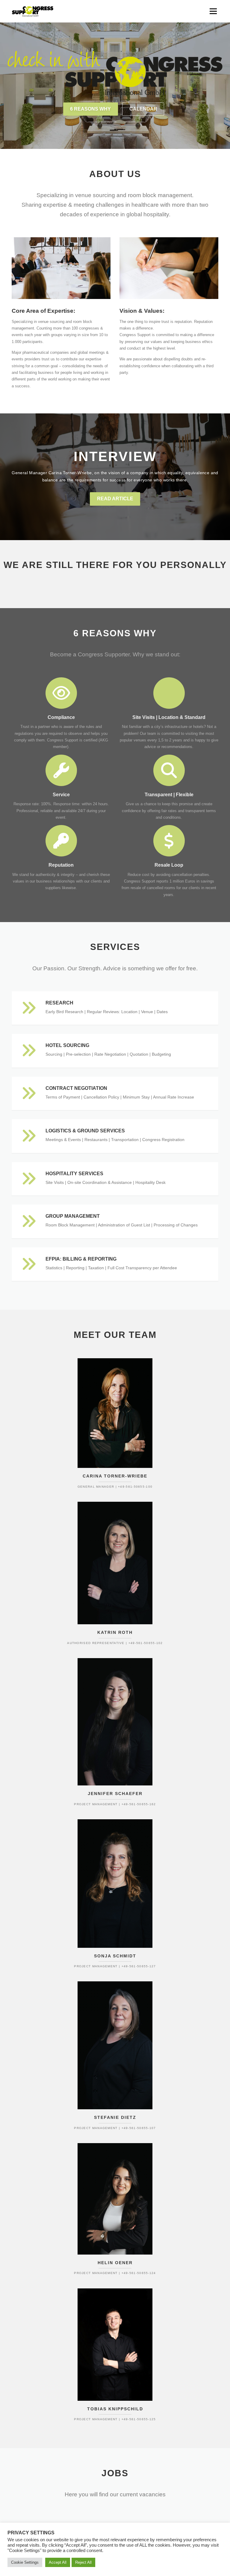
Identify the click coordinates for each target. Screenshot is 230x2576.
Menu (213, 11)
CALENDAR (143, 109)
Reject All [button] (83, 2562)
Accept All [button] (58, 2562)
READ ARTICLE (115, 499)
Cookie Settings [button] (25, 2562)
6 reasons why (90, 109)
